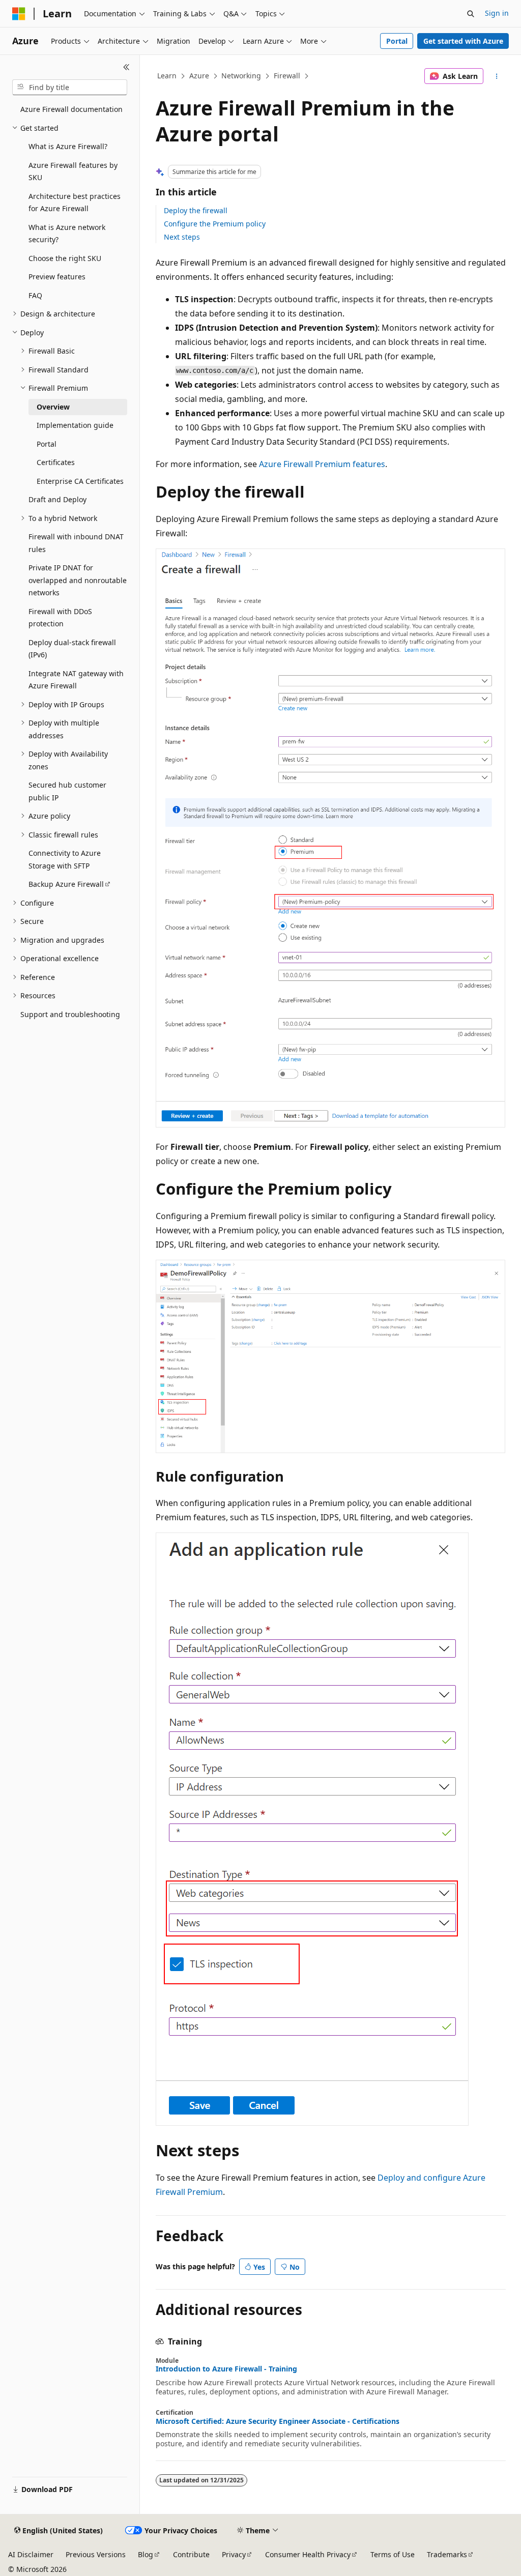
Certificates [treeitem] (56, 462)
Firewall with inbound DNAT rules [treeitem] (76, 543)
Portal (397, 41)
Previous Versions (96, 2554)
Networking (241, 76)
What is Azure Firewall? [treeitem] (68, 146)
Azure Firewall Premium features (322, 464)
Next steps (182, 237)
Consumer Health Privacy (308, 2554)
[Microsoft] (19, 14)
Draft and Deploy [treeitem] (57, 499)
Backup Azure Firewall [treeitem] (66, 884)
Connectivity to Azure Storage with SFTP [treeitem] (65, 859)
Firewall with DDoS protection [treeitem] (60, 618)
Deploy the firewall (196, 210)
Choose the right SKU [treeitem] (65, 258)
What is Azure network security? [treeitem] (67, 234)
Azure (199, 76)
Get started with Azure (463, 41)
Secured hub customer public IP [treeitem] (67, 791)
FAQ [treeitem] (35, 295)
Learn (167, 76)
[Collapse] (126, 67)
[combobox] (70, 88)
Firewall (287, 76)
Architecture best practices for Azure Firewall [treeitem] (75, 202)
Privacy (234, 2554)
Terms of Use (393, 2554)
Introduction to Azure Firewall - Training (226, 2369)
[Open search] (471, 14)
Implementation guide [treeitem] (75, 425)
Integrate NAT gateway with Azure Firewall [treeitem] (76, 680)
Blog (146, 2554)
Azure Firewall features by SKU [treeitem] (73, 171)
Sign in (497, 13)
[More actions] (496, 76)
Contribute (191, 2554)
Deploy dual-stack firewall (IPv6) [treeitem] (72, 649)
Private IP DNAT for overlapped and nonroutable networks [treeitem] (78, 580)
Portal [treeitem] (47, 444)
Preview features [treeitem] (57, 277)
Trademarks (447, 2554)
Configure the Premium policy (215, 224)
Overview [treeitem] (53, 407)
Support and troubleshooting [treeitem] (70, 1014)
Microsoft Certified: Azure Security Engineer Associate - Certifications (278, 2421)
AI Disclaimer (31, 2554)
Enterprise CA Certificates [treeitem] (80, 481)
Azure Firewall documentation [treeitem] (71, 109)
